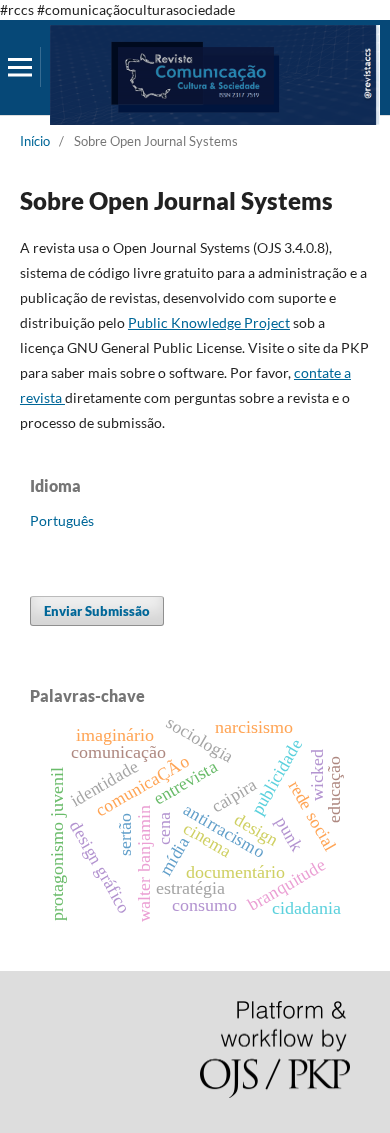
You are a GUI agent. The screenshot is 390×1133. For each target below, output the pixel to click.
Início (35, 141)
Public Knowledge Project (209, 322)
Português (62, 520)
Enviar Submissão (97, 611)
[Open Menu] (20, 67)
